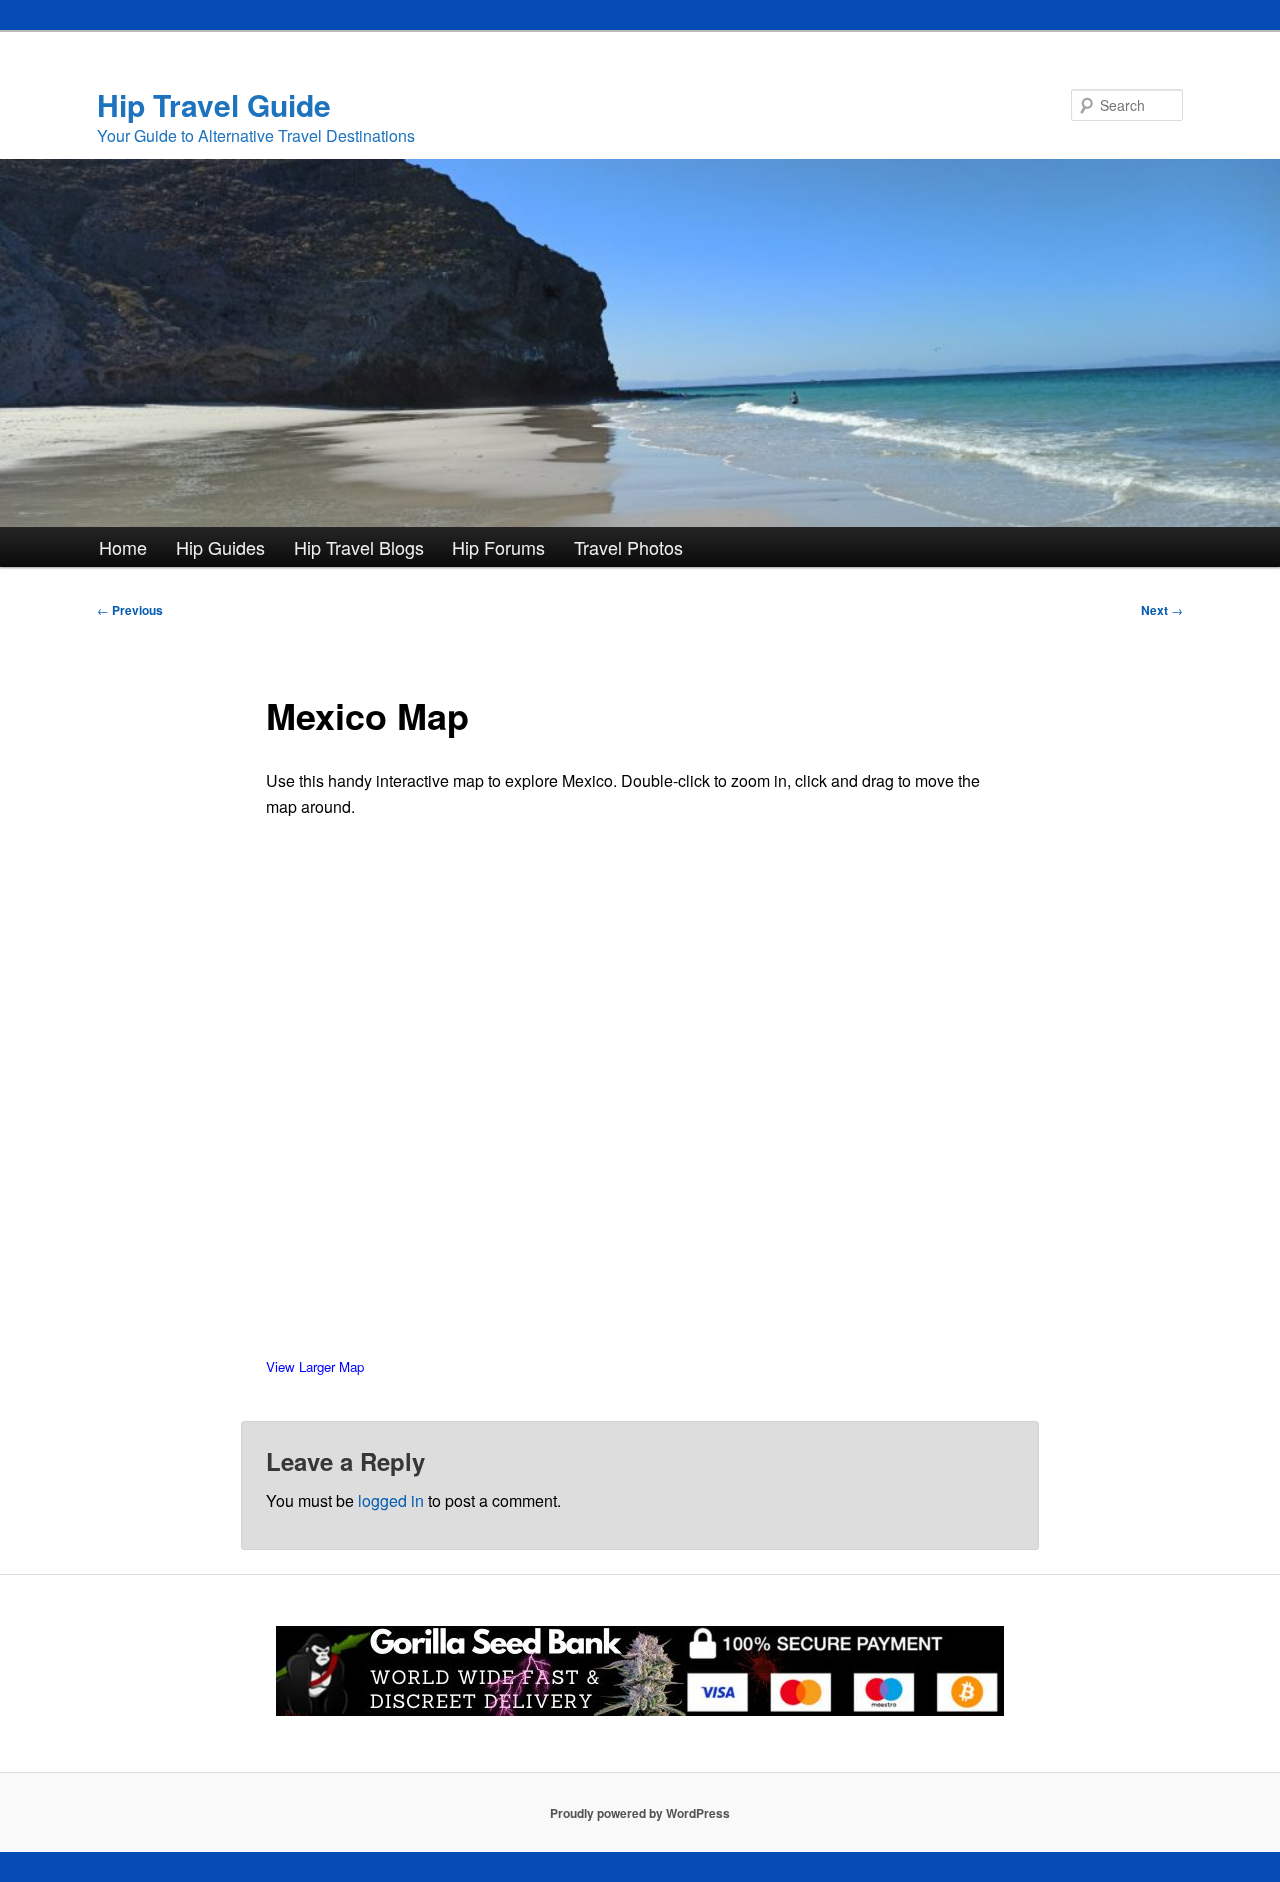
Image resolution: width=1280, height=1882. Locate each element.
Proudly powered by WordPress (640, 1813)
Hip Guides (220, 547)
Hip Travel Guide (214, 104)
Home (123, 547)
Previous (130, 610)
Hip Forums (498, 547)
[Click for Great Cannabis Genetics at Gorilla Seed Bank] (640, 1711)
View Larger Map (315, 1366)
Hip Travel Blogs (359, 547)
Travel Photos (628, 547)
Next (1162, 610)
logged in (391, 1500)
